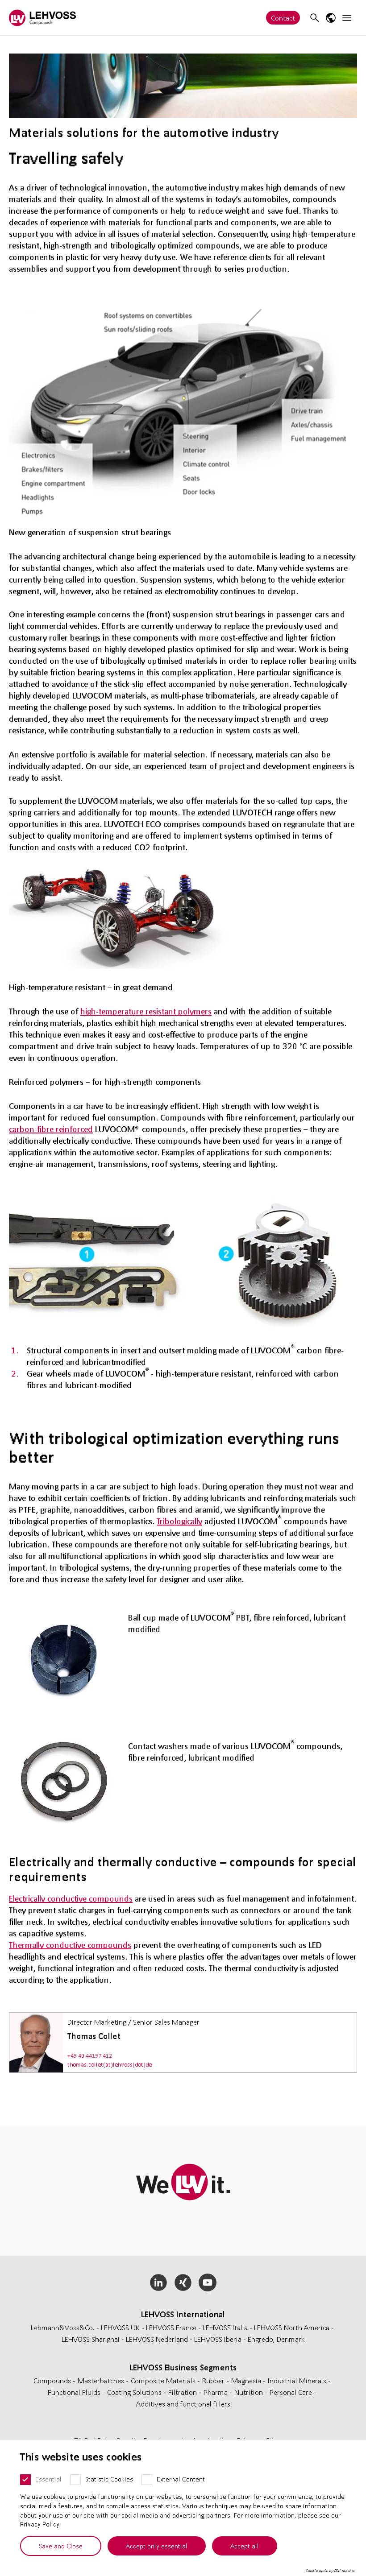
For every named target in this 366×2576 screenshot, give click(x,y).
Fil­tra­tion (183, 2392)
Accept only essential (157, 2546)
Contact (283, 18)
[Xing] (183, 2282)
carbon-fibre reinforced (51, 1129)
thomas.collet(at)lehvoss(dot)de (110, 2065)
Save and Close (61, 2546)
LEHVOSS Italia (225, 2327)
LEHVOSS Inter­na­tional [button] (183, 2314)
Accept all (245, 2546)
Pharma (216, 2392)
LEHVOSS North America (292, 2327)
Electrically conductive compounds (71, 1898)
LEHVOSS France (171, 2327)
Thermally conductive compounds (70, 1945)
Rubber (214, 2380)
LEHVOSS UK (120, 2327)
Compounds (53, 2380)
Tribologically (179, 1521)
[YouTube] (207, 2282)
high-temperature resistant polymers (146, 1011)
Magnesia (247, 2380)
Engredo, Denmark (276, 2339)
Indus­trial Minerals (298, 2380)
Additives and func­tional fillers (183, 2404)
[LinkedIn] (159, 2282)
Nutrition (250, 2392)
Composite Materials (164, 2380)
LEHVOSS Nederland (157, 2339)
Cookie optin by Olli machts (330, 2571)
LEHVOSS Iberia (218, 2339)
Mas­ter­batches (102, 2380)
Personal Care (292, 2392)
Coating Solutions (135, 2392)
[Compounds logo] (42, 18)
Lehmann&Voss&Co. (63, 2327)
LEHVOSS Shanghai (91, 2339)
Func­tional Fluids (75, 2392)
